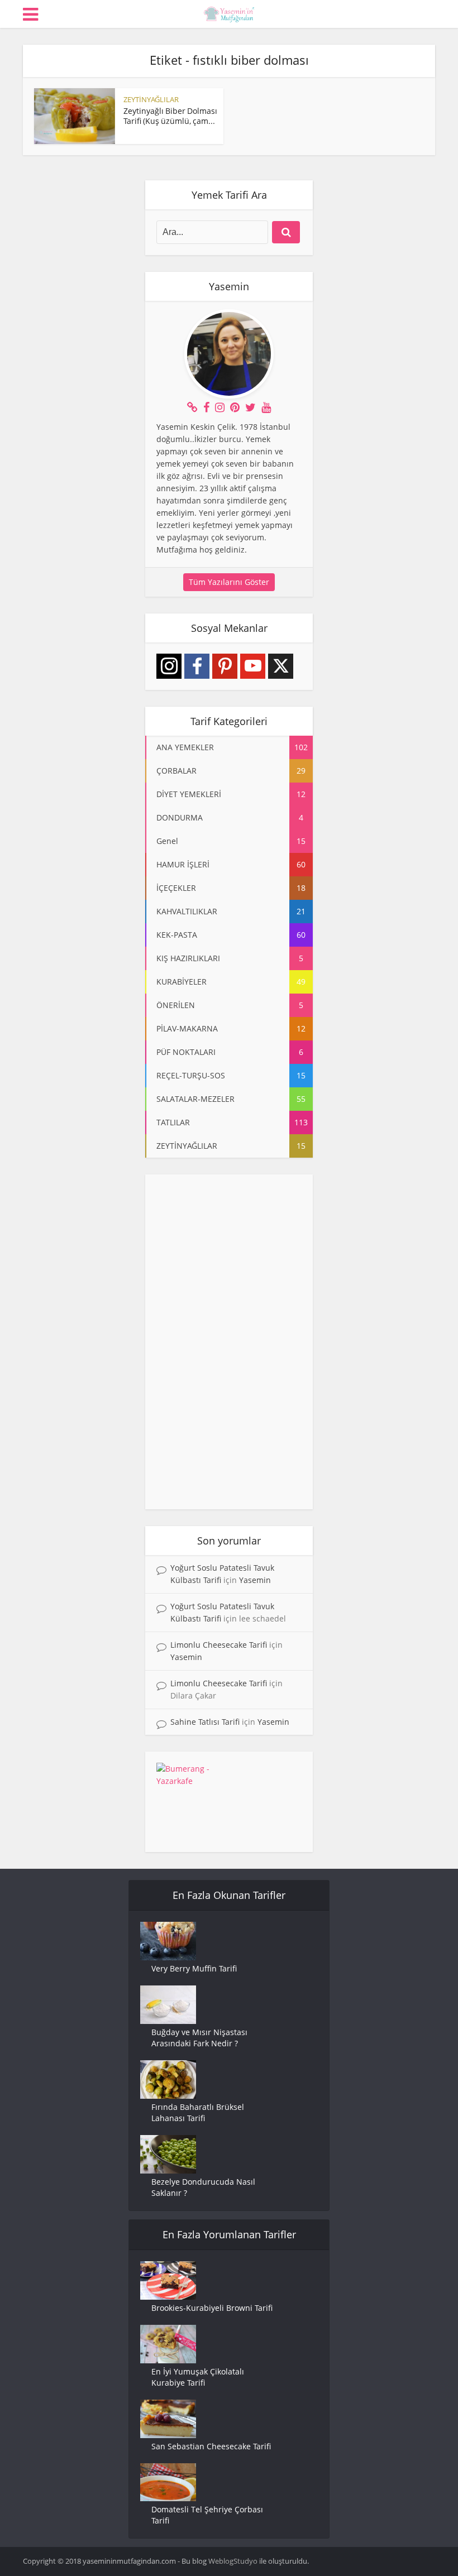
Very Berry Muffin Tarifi (194, 1968)
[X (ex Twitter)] (281, 666)
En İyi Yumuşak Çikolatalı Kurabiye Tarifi (198, 2377)
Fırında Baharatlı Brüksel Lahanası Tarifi (198, 2112)
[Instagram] (169, 666)
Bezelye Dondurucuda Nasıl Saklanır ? (203, 2187)
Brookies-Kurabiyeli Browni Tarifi (212, 2308)
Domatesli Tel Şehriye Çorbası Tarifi (207, 2515)
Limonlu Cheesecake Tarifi (219, 1645)
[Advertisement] (229, 1342)
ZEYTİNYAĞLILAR (151, 99)
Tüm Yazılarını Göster (229, 582)
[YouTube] (253, 666)
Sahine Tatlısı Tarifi (205, 1722)
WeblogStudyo (233, 2561)
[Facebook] (197, 666)
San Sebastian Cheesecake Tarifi (211, 2446)
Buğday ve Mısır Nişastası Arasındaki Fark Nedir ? (199, 2038)
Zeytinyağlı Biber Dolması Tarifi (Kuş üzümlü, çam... (170, 116)
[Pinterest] (225, 666)
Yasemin (255, 1580)
